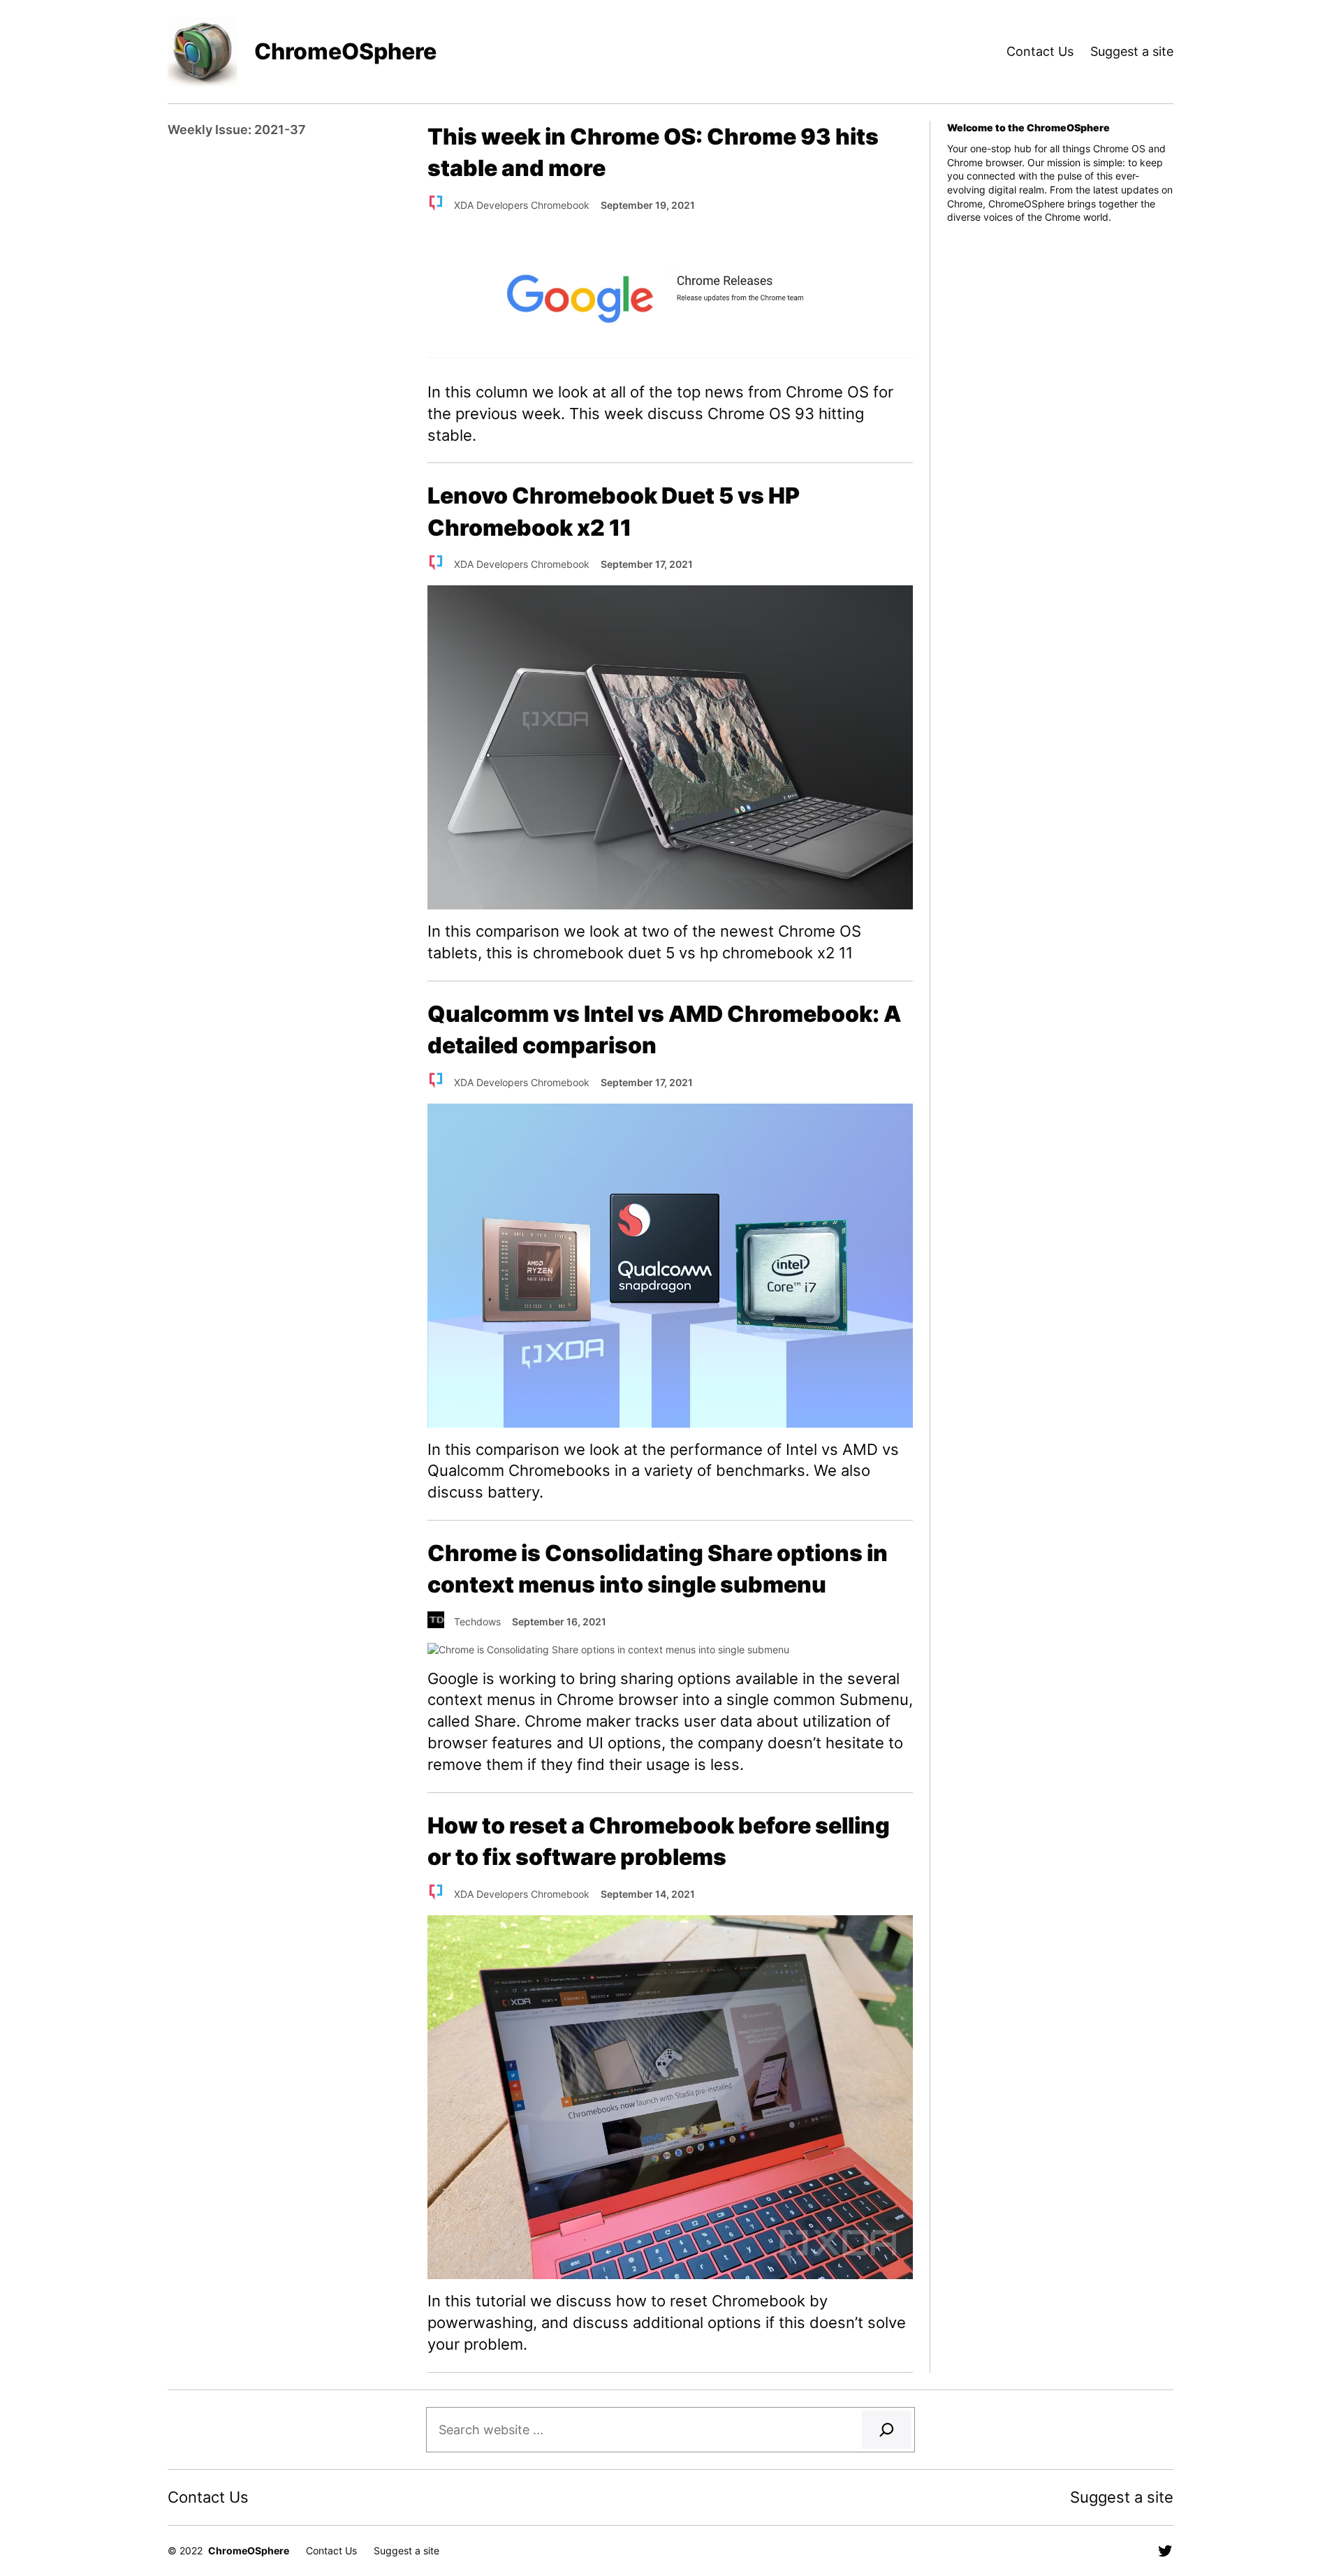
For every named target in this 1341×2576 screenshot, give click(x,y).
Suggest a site (1132, 51)
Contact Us (1040, 51)
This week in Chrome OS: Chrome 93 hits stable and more (653, 152)
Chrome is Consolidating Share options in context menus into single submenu (658, 1569)
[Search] (887, 2430)
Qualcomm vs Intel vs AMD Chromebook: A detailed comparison (664, 1030)
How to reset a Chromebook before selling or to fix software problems (659, 1841)
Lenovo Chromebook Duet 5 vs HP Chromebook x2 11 (614, 511)
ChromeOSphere (345, 51)
